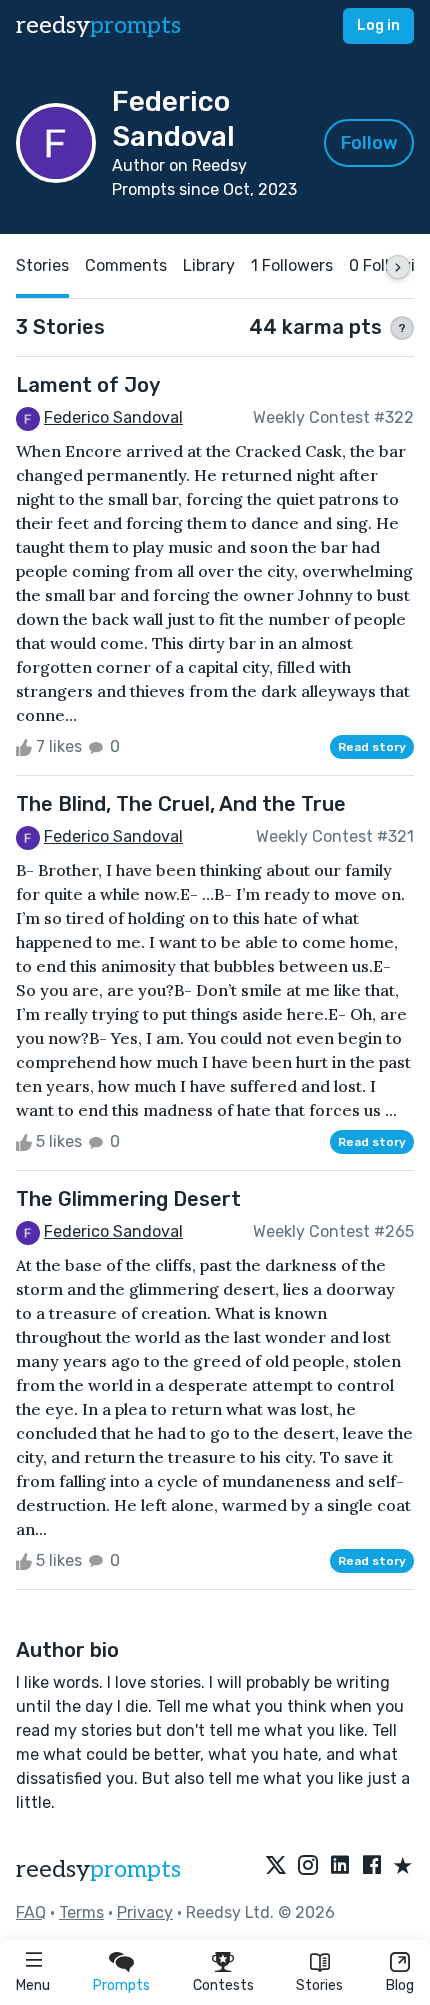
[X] (276, 1867)
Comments (126, 265)
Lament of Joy (88, 385)
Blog (400, 1985)
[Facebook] (372, 1867)
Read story (372, 747)
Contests (223, 1985)
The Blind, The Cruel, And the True (181, 804)
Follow (369, 143)
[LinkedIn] (340, 1867)
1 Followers (292, 265)
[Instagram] (308, 1867)
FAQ (31, 1912)
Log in (378, 25)
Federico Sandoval (113, 417)
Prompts (121, 1985)
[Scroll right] (398, 267)
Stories (319, 1985)
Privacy (145, 1912)
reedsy (98, 25)
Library (209, 265)
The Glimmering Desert (128, 1199)
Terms (81, 1912)
